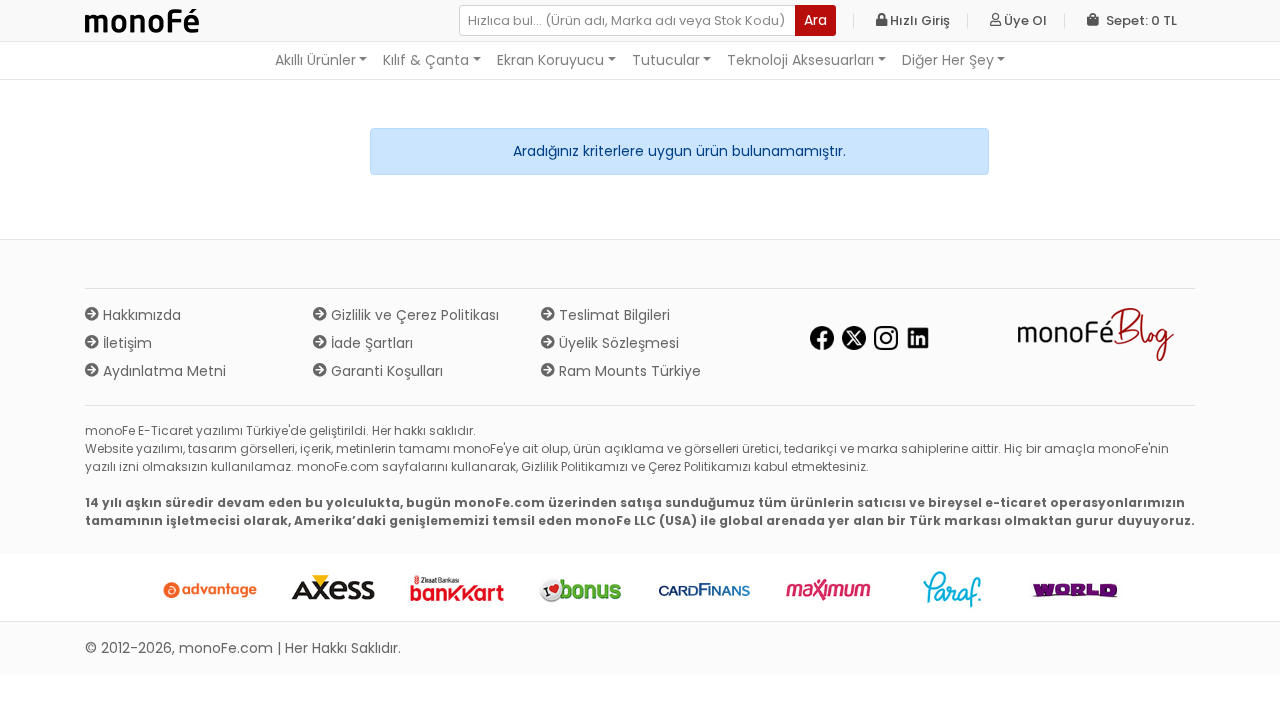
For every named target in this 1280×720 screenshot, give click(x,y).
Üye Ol (1024, 20)
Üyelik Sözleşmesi (617, 343)
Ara (815, 20)
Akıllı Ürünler (315, 60)
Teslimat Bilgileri (612, 315)
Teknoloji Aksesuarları (800, 60)
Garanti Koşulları (385, 371)
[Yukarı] (1242, 689)
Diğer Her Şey (948, 60)
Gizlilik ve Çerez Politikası (413, 315)
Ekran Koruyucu (550, 60)
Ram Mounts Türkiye (628, 371)
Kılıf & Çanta (426, 60)
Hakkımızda (140, 315)
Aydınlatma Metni (162, 371)
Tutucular (666, 60)
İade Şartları (370, 343)
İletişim (125, 343)
